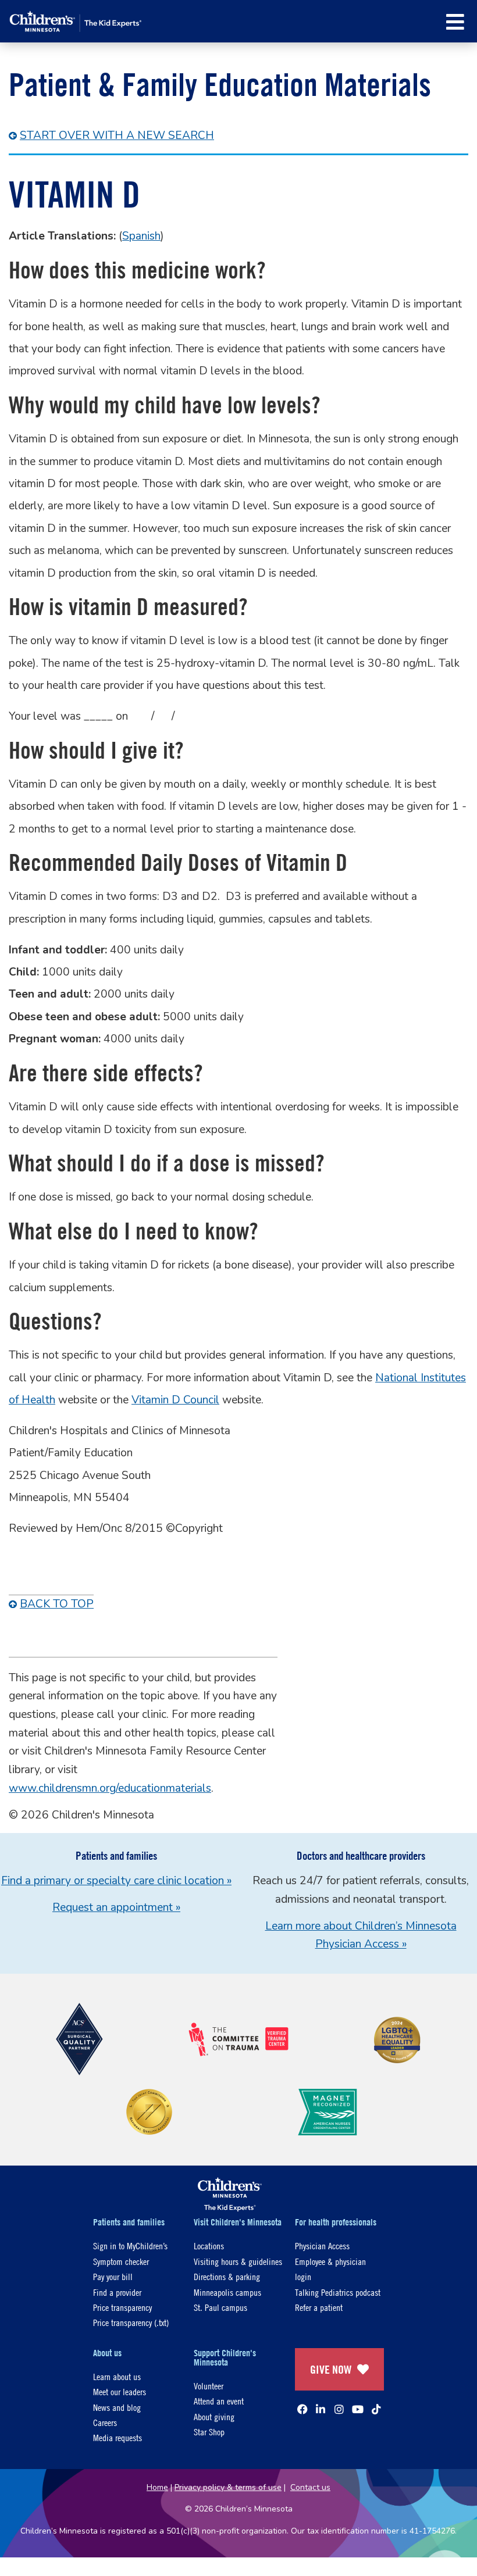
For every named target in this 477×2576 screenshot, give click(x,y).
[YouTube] (358, 2409)
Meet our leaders (120, 2391)
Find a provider (117, 2292)
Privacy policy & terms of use (228, 2487)
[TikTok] (376, 2409)
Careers (105, 2422)
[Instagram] (339, 2409)
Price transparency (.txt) (131, 2322)
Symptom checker (121, 2261)
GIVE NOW (331, 2369)
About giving (214, 2416)
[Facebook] (302, 2409)
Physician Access (322, 2245)
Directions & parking (227, 2276)
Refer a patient (319, 2307)
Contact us (310, 2487)
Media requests (118, 2437)
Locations (209, 2245)
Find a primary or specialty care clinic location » (116, 1881)
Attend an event (219, 2401)
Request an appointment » (116, 1907)
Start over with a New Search (117, 135)
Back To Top (57, 1604)
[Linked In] (321, 2409)
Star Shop (209, 2432)
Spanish (141, 236)
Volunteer (209, 2386)
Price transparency (122, 2307)
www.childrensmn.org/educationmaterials (110, 1788)
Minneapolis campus (227, 2292)
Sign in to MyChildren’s (130, 2245)
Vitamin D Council (175, 1400)
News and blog (117, 2407)
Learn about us (117, 2376)
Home (157, 2487)
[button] (455, 22)
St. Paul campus (220, 2307)
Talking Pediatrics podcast (338, 2292)
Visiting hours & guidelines (238, 2261)
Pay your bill (113, 2276)
